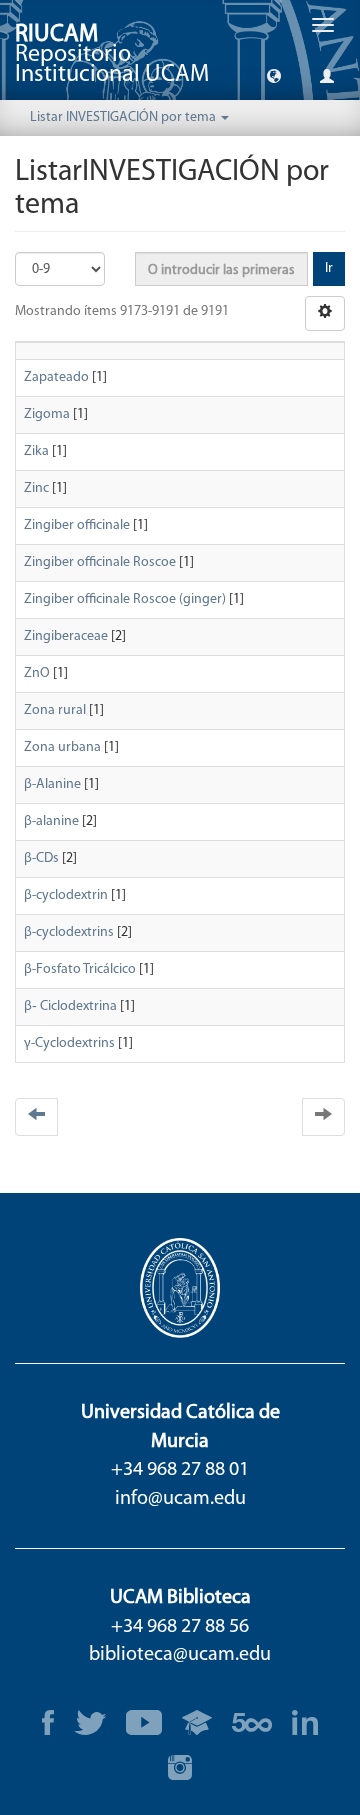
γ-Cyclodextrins (69, 1043)
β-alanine (51, 821)
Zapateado (56, 377)
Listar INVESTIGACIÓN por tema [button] (124, 117)
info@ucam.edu (180, 1499)
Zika (36, 451)
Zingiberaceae (66, 636)
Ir (329, 268)
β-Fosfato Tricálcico (80, 969)
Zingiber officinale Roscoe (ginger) (125, 599)
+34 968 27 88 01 (180, 1470)
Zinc (36, 488)
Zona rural (55, 710)
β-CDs (41, 858)
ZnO (37, 673)
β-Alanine (52, 784)
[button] (274, 75)
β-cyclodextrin (66, 895)
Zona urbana (62, 747)
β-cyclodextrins (69, 932)
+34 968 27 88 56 (180, 1627)
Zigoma (47, 414)
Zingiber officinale (77, 525)
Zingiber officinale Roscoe (100, 562)
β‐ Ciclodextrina (70, 1006)
